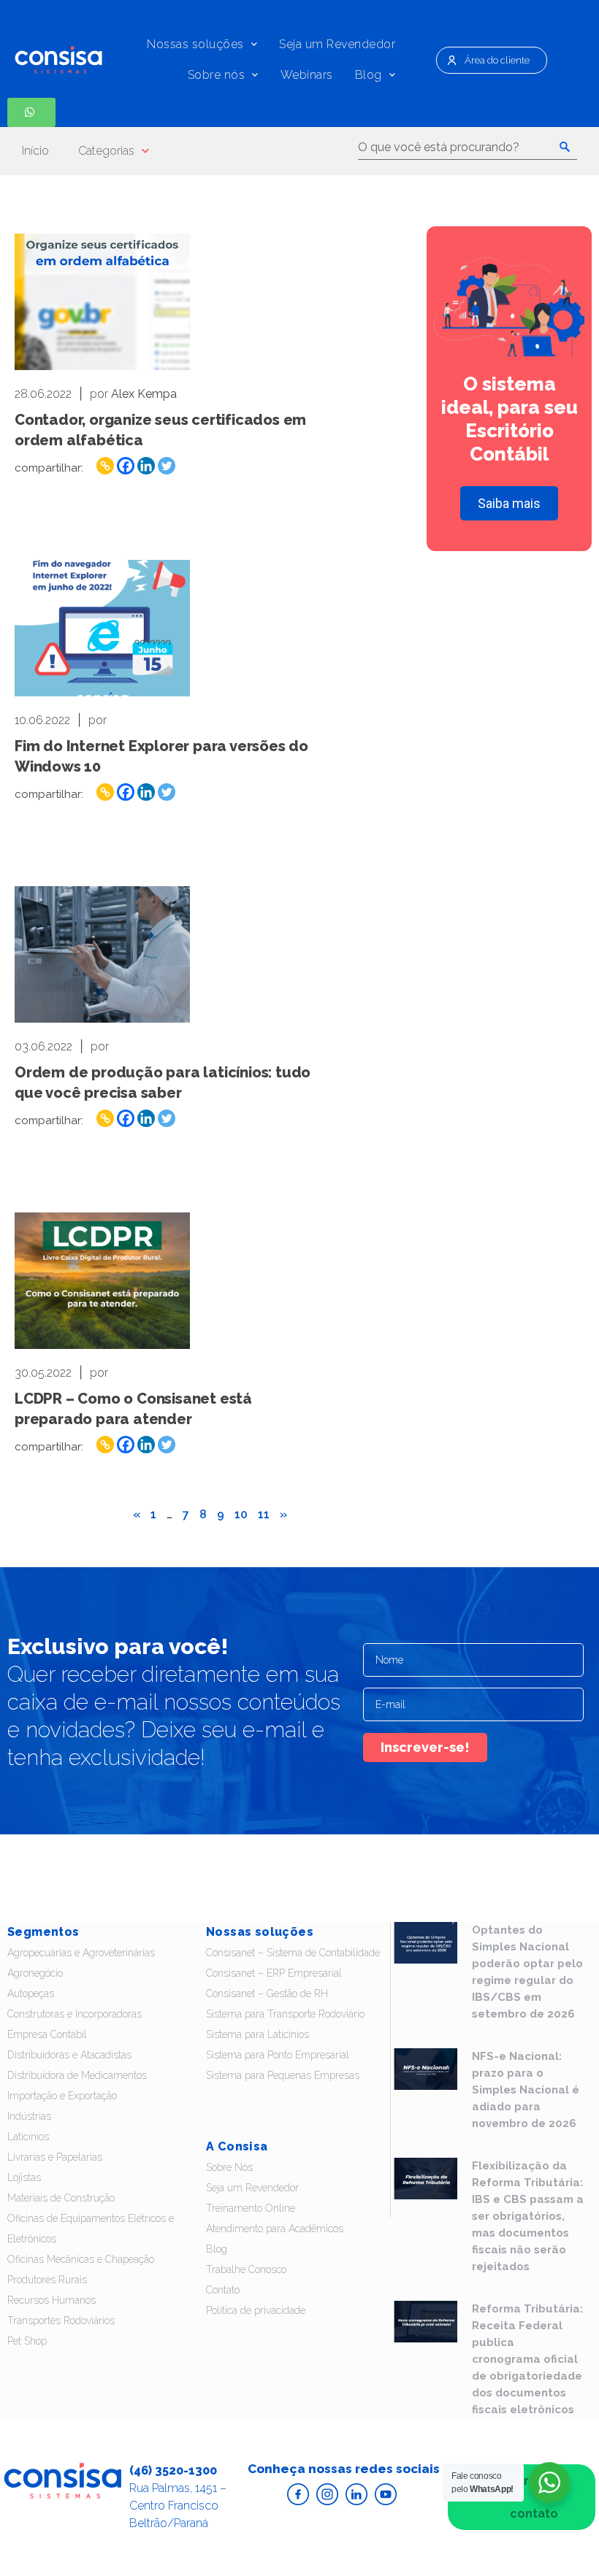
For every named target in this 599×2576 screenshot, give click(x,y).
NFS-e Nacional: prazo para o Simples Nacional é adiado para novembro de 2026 (526, 2090)
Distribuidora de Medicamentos (77, 2075)
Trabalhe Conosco (246, 2269)
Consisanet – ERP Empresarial (274, 1973)
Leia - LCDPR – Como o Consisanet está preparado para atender (102, 1281)
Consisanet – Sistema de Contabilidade (293, 1953)
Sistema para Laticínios (257, 2034)
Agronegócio (35, 1973)
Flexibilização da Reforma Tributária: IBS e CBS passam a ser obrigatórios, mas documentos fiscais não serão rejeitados (528, 2216)
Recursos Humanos (51, 2300)
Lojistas (24, 2177)
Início (35, 151)
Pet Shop (27, 2341)
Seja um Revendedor (337, 44)
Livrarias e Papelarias (55, 2157)
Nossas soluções (195, 44)
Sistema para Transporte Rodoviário (285, 2014)
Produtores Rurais (47, 2280)
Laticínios (28, 2137)
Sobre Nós (229, 2167)
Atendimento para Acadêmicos (275, 2229)
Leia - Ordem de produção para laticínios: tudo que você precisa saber (102, 954)
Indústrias (29, 2116)
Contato (223, 2290)
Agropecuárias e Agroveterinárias (81, 1953)
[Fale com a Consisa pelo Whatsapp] (31, 112)
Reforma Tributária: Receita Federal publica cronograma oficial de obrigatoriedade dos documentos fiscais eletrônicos (527, 2359)
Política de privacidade (256, 2310)
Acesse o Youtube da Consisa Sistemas (386, 2494)
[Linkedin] (146, 466)
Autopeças (31, 1993)
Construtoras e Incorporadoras (75, 2014)
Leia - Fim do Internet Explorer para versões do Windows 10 (102, 628)
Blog (369, 75)
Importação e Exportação (62, 2096)
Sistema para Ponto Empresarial (278, 2055)
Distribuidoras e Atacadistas (69, 2055)
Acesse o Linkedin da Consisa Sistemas (356, 2494)
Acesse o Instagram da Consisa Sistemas (327, 2494)
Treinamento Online (251, 2208)
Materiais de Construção (61, 2198)
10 (241, 1514)
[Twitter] (167, 466)
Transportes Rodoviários (61, 2321)
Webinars (307, 75)
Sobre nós (217, 75)
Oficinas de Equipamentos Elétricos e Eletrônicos (91, 2229)
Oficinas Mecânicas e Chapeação (81, 2259)
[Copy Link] (105, 466)
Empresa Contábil (47, 2034)
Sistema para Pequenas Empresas (283, 2075)
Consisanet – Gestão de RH (267, 1993)
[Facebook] (126, 466)
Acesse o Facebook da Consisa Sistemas (298, 2494)
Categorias (106, 151)
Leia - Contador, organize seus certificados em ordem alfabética (102, 302)
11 (264, 1514)
